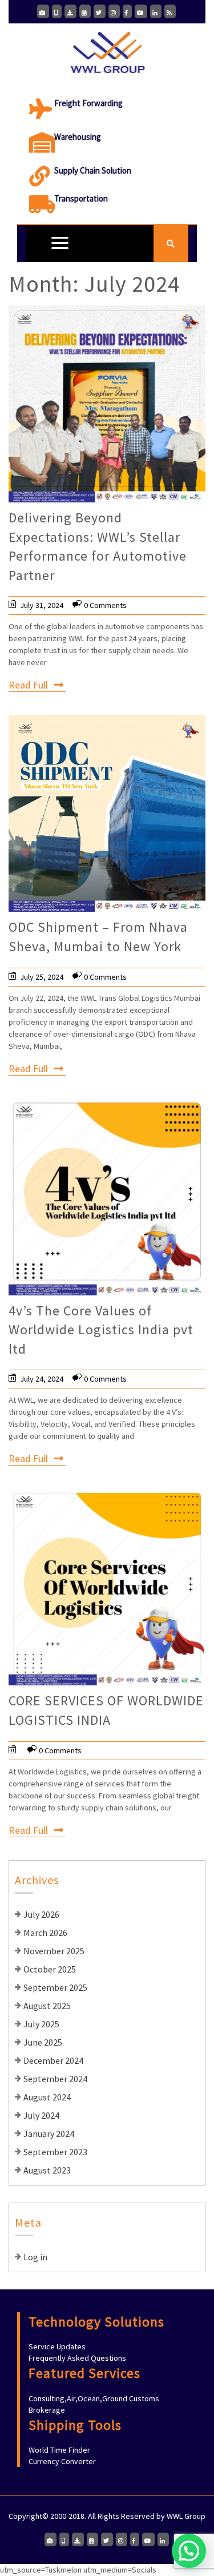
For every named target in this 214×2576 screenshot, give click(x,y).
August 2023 (47, 2170)
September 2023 (55, 2152)
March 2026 (45, 1933)
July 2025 (41, 2024)
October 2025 (50, 1969)
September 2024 (55, 2079)
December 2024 (53, 2060)
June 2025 (43, 2042)
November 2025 (54, 1951)
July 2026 (41, 1914)
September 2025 (55, 1987)
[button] (189, 2551)
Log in (35, 2257)
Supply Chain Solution (93, 170)
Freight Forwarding (88, 103)
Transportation (81, 198)
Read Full (28, 685)
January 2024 (49, 2134)
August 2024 (47, 2097)
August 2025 (47, 2006)
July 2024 (41, 2115)
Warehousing (78, 137)
